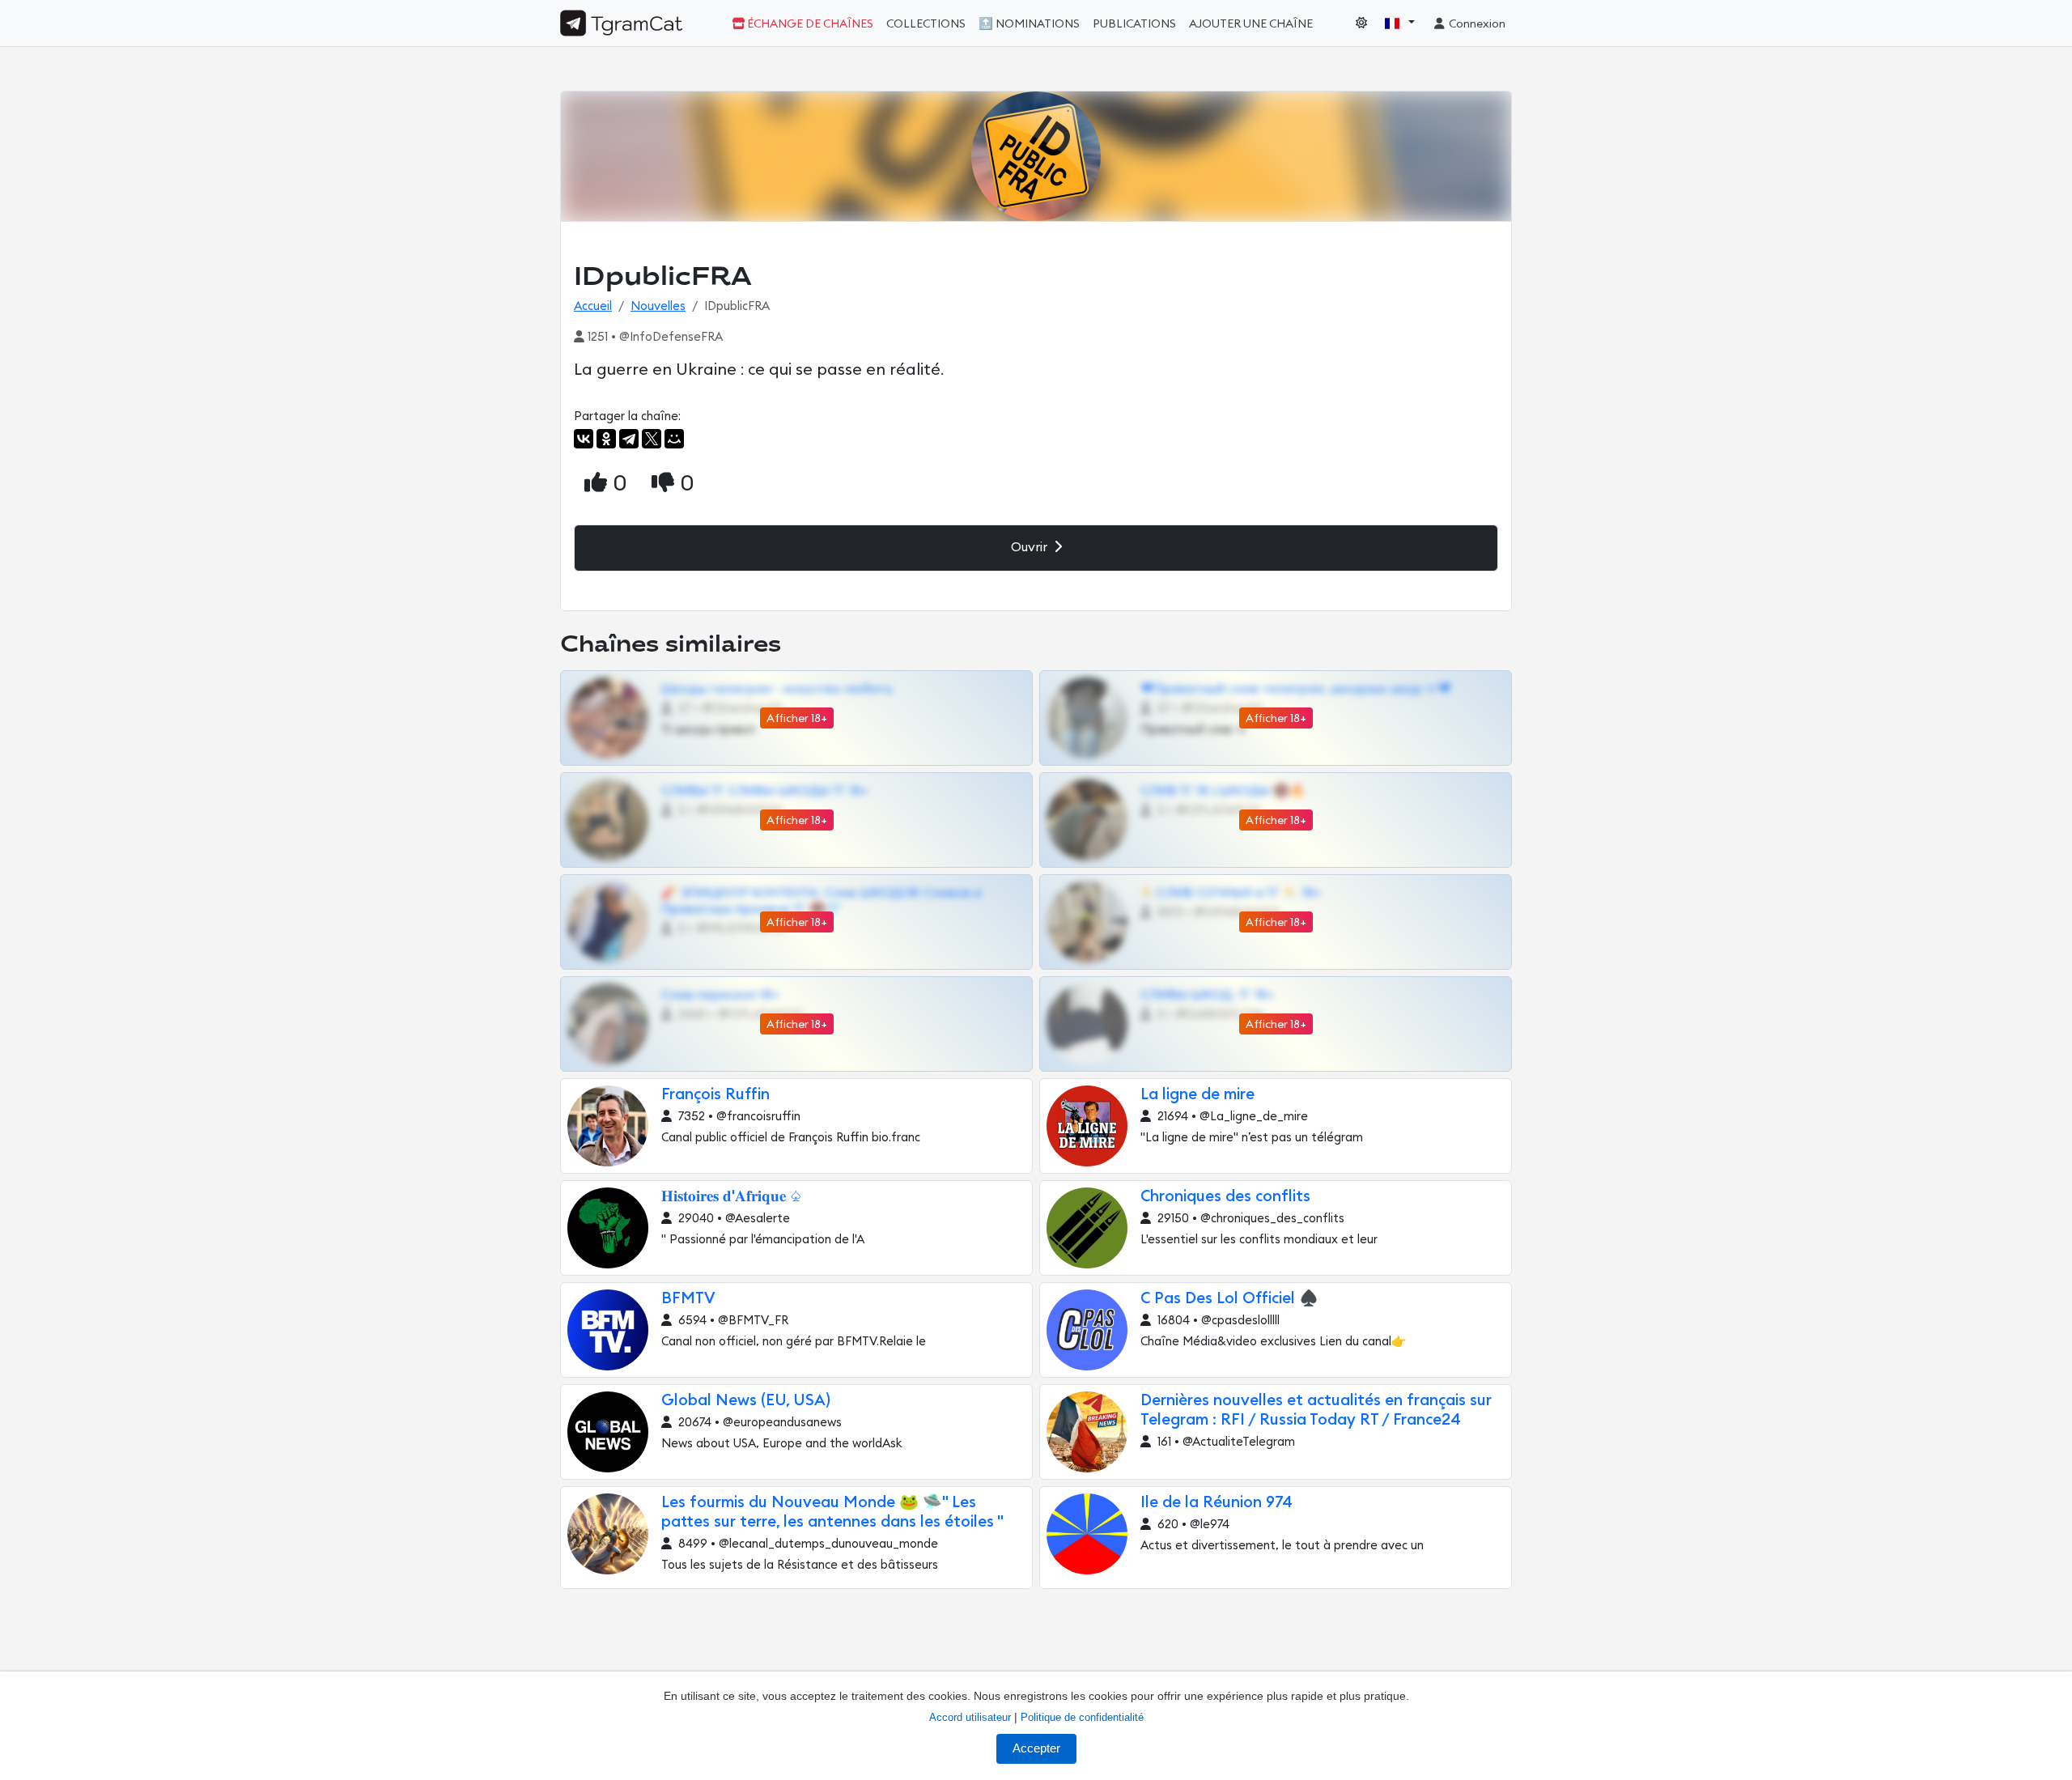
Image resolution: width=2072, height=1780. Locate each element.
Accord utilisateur (970, 1717)
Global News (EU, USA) (746, 1401)
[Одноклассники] (606, 439)
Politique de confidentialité (1082, 1717)
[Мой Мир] (674, 439)
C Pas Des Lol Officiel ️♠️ (1229, 1299)
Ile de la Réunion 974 (1216, 1503)
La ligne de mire (1197, 1095)
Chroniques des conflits (1225, 1197)
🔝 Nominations (1029, 24)
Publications (1134, 24)
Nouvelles (658, 306)
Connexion (1476, 24)
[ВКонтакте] (584, 439)
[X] (652, 439)
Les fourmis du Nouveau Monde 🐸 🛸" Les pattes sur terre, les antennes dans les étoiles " (832, 1512)
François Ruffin (715, 1095)
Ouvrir (1031, 547)
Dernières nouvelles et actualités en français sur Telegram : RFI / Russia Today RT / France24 (1316, 1410)
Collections (926, 24)
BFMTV (688, 1299)
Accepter (1036, 1748)
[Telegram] (629, 439)
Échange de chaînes (809, 24)
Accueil (593, 306)
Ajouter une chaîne (1251, 24)
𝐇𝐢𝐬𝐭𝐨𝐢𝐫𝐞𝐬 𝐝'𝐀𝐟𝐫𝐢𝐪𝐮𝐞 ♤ (732, 1197)
